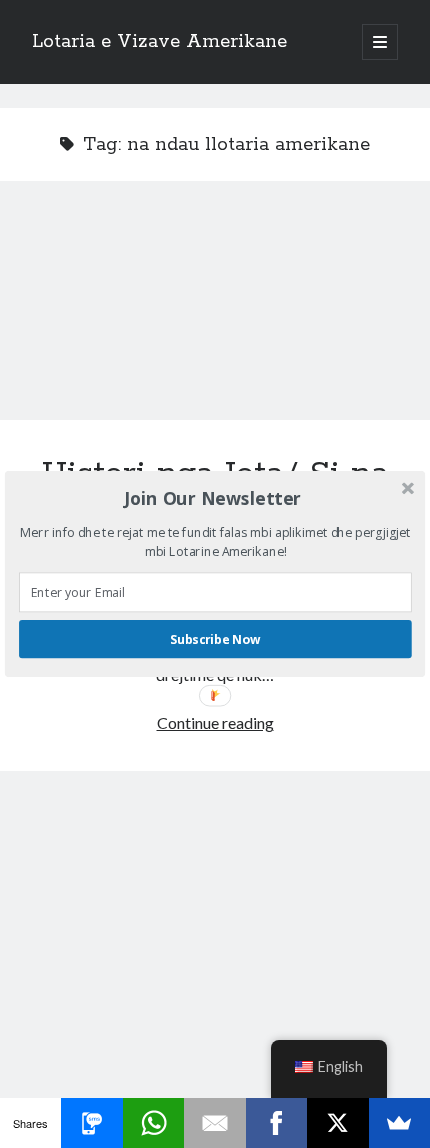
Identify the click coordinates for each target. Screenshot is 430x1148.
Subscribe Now (215, 639)
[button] (213, 498)
